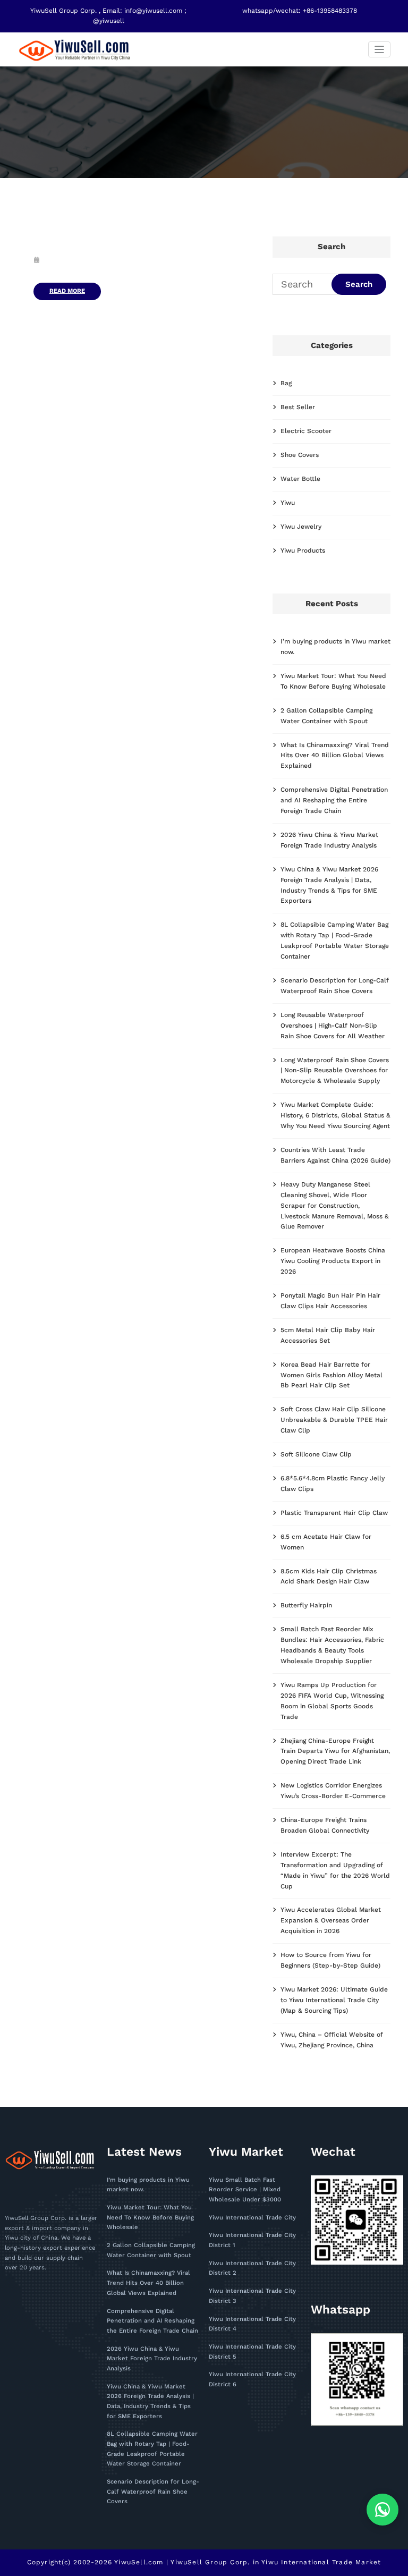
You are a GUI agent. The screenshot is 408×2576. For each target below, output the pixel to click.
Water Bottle (300, 479)
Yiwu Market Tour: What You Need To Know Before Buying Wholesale (150, 2217)
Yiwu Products (303, 550)
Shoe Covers (300, 455)
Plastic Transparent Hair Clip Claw (334, 1513)
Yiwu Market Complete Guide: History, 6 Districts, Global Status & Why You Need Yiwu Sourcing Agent (335, 1115)
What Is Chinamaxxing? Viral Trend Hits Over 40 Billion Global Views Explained (335, 756)
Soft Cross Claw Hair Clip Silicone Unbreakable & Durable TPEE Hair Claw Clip (334, 1420)
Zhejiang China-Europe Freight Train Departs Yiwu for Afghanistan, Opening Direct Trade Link (335, 1751)
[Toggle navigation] (380, 50)
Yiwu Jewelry (301, 527)
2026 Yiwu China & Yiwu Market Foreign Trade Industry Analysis (152, 2359)
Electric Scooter (306, 431)
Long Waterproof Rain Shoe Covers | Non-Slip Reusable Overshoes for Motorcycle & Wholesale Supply (335, 1071)
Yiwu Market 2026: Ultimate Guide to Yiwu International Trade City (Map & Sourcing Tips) (334, 2000)
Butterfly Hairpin (306, 1605)
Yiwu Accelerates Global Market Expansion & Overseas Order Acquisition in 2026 (331, 1920)
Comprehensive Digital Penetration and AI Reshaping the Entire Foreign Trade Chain (334, 800)
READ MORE (67, 291)
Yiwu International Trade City (252, 2218)
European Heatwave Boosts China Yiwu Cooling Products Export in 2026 (333, 1261)
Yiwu (288, 503)
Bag (286, 383)
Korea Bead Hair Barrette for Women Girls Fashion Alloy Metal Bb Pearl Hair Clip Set (331, 1375)
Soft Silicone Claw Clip (316, 1454)
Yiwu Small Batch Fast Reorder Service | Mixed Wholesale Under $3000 (245, 2190)
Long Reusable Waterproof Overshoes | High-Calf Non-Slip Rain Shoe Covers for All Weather (333, 1026)
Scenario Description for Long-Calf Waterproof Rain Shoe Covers (153, 2492)
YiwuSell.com (139, 2562)
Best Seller (298, 407)
